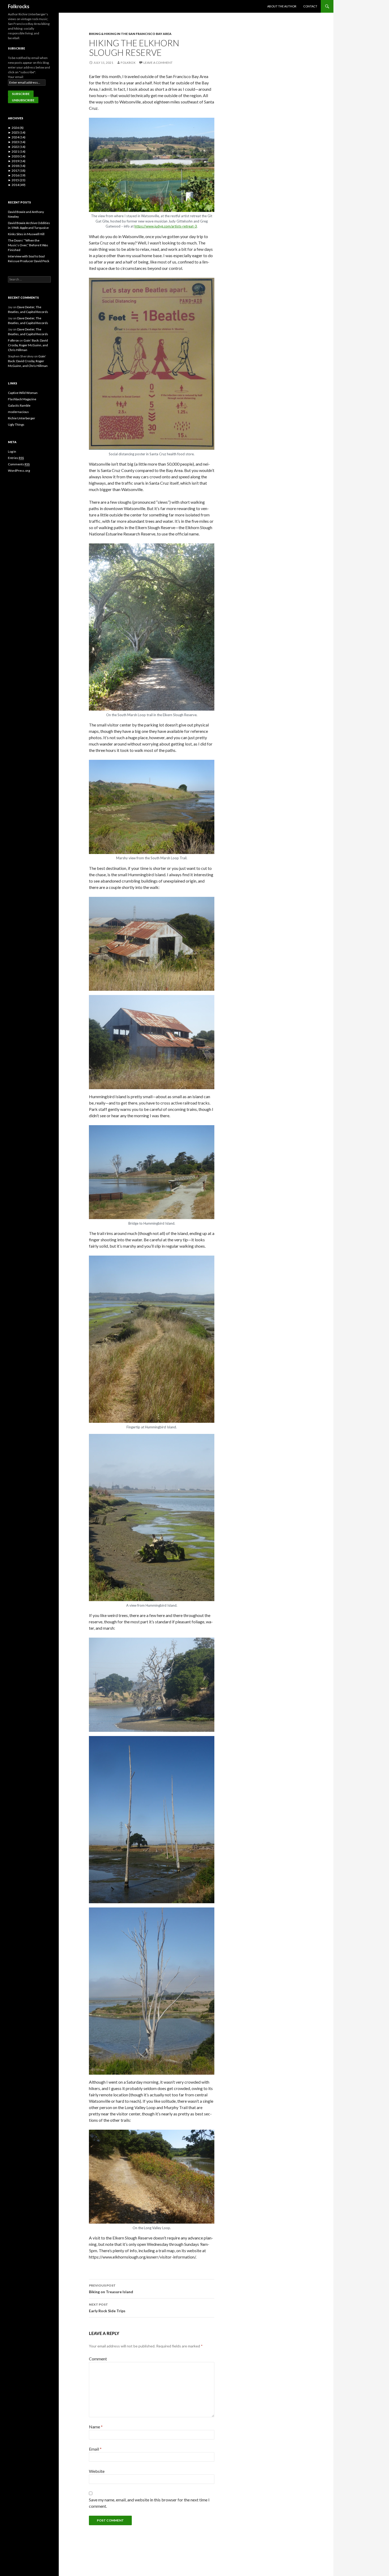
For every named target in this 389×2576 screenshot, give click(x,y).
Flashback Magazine (22, 399)
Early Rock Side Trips (107, 2308)
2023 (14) (17, 142)
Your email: (16, 77)
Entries (16, 458)
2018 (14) (17, 166)
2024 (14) (17, 137)
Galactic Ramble (19, 405)
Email (95, 2449)
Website (97, 2471)
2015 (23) (17, 180)
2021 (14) (17, 151)
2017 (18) (17, 171)
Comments (19, 464)
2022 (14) (17, 147)
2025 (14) (17, 132)
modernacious (18, 412)
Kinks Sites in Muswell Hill (26, 234)
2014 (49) (17, 185)
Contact (310, 6)
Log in (12, 451)
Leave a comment (158, 63)
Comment (98, 2359)
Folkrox (128, 63)
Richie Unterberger (22, 418)
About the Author (282, 6)
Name (96, 2427)
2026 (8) (16, 128)
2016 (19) (17, 175)
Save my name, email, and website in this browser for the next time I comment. (149, 2503)
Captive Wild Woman (23, 393)
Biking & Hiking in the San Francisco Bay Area (130, 34)
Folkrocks (19, 6)
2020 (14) (17, 156)
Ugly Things (16, 424)
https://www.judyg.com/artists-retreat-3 (166, 226)
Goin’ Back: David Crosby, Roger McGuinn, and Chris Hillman (28, 345)
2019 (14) (17, 161)
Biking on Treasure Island (111, 2289)
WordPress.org (19, 471)
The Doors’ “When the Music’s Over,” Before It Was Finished (28, 245)
